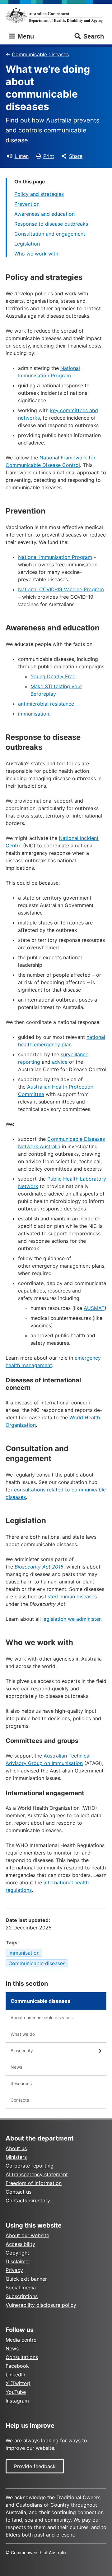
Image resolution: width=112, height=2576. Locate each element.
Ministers (16, 2157)
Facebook (17, 2366)
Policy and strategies (39, 194)
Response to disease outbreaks (51, 224)
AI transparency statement (37, 2174)
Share (76, 156)
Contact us (19, 2192)
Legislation (27, 244)
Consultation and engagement (50, 234)
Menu (25, 36)
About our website (27, 2235)
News (16, 2067)
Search (94, 36)
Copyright (17, 2253)
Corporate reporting (30, 2166)
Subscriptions (22, 2296)
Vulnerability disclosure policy (41, 2305)
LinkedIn (15, 2375)
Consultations (22, 2357)
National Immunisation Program (55, 557)
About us (16, 2148)
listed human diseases (71, 1597)
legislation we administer (71, 1619)
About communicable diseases (42, 2018)
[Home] (56, 15)
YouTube (16, 2392)
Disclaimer (18, 2261)
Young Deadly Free (53, 676)
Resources (21, 2083)
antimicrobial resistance (46, 704)
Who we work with (36, 254)
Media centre (21, 2340)
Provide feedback (35, 2466)
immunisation (34, 714)
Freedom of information (34, 2183)
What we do (23, 2034)
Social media (21, 2288)
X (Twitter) (18, 2383)
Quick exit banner (26, 2279)
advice (60, 1062)
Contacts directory (28, 2200)
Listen (22, 156)
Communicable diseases (40, 54)
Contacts (20, 2100)
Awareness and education (44, 214)
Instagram (17, 2401)
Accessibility (20, 2244)
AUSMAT (94, 1308)
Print (49, 156)
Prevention (27, 204)
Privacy (14, 2270)
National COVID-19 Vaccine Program (61, 589)
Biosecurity (22, 2051)
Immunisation (24, 1953)
